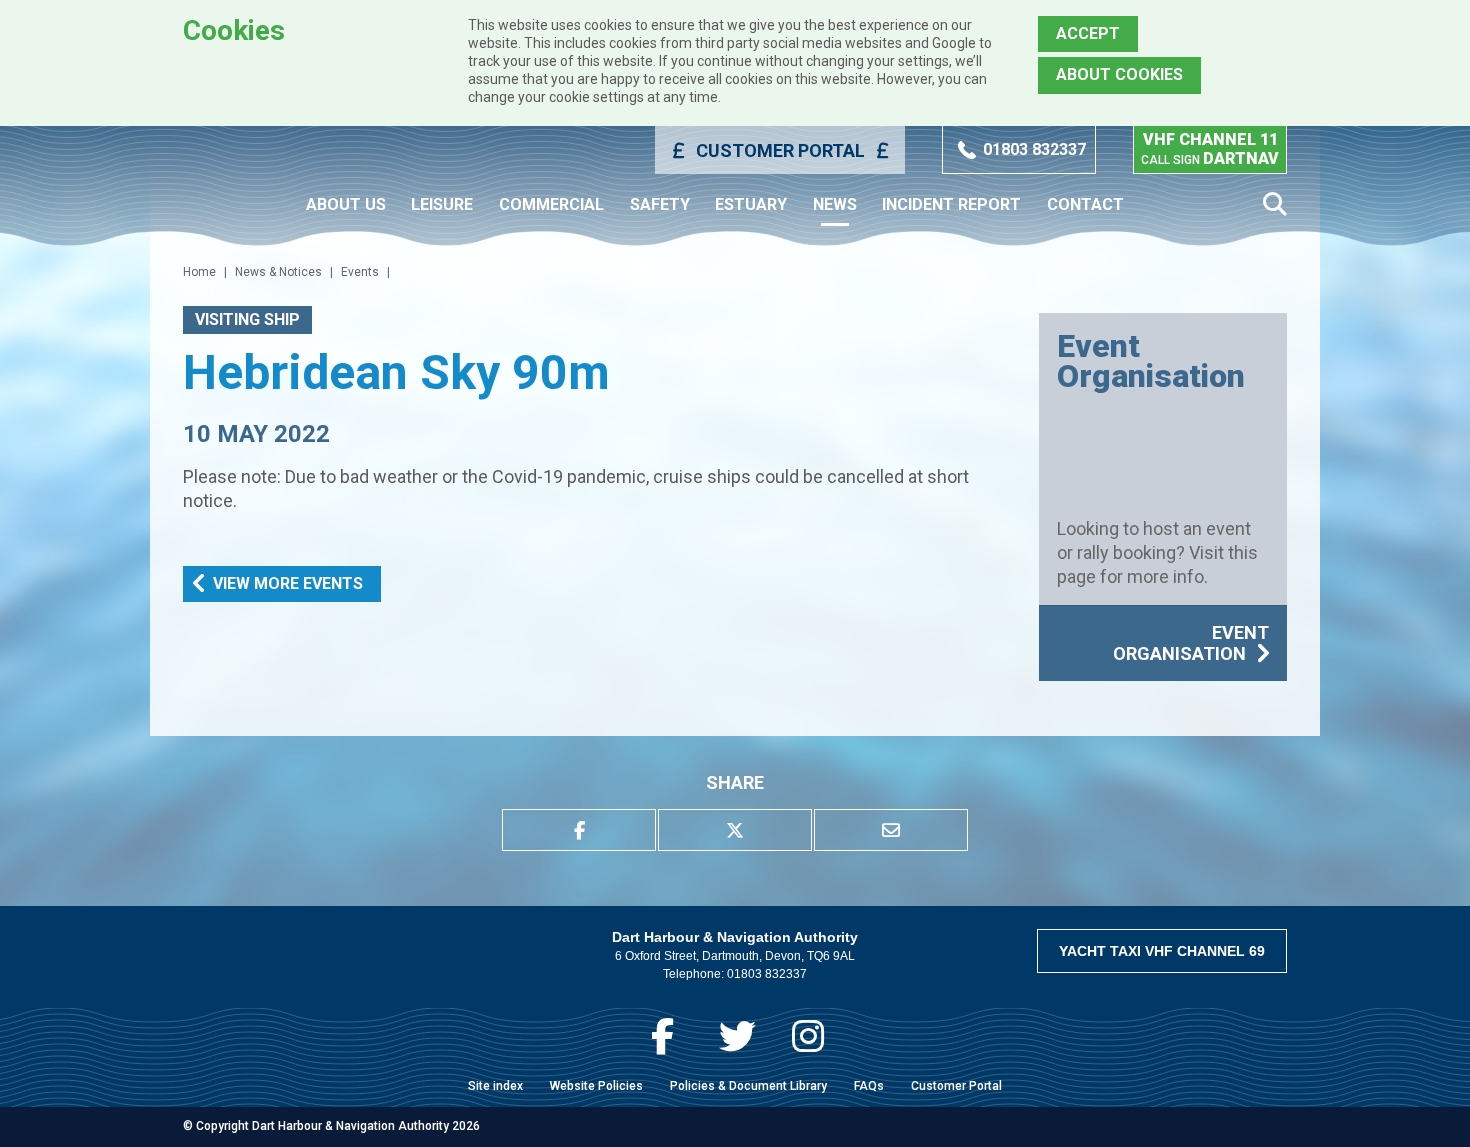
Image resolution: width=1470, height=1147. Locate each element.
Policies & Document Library (748, 1086)
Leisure (442, 204)
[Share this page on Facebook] (579, 830)
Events (360, 272)
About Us (346, 204)
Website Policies (596, 1086)
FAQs (869, 1086)
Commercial (551, 204)
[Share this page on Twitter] (735, 830)
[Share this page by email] (891, 830)
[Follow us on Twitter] (737, 1036)
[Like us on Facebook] (662, 1036)
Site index (495, 1086)
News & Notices (278, 272)
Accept (1088, 33)
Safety (660, 204)
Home (199, 272)
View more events (288, 583)
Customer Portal (780, 150)
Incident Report (951, 204)
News (835, 204)
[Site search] (1275, 204)
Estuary (751, 204)
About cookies (1119, 74)
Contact (1085, 204)
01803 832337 (1034, 149)
